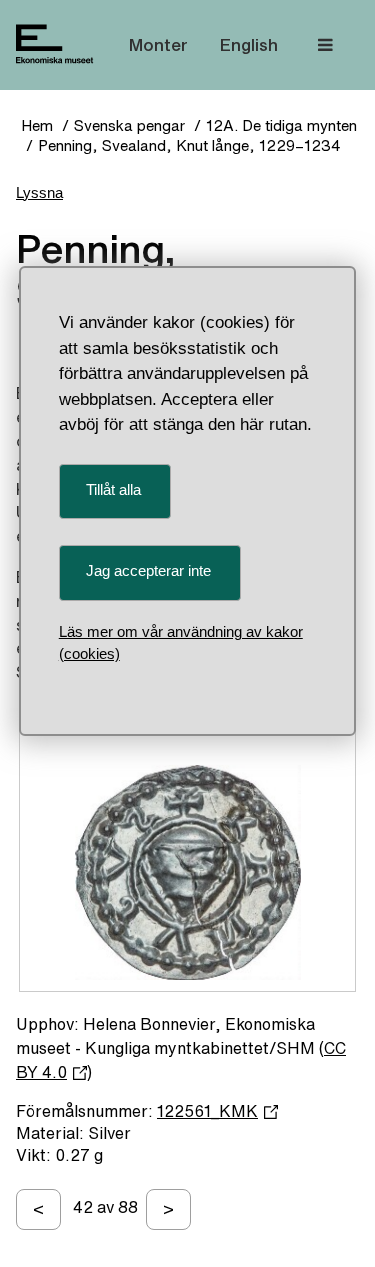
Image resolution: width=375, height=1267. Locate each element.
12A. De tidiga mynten (281, 125)
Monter (158, 44)
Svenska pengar (129, 125)
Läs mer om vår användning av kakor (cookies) (181, 643)
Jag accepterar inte (148, 570)
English (249, 44)
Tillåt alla (113, 489)
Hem (37, 125)
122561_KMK (207, 1111)
